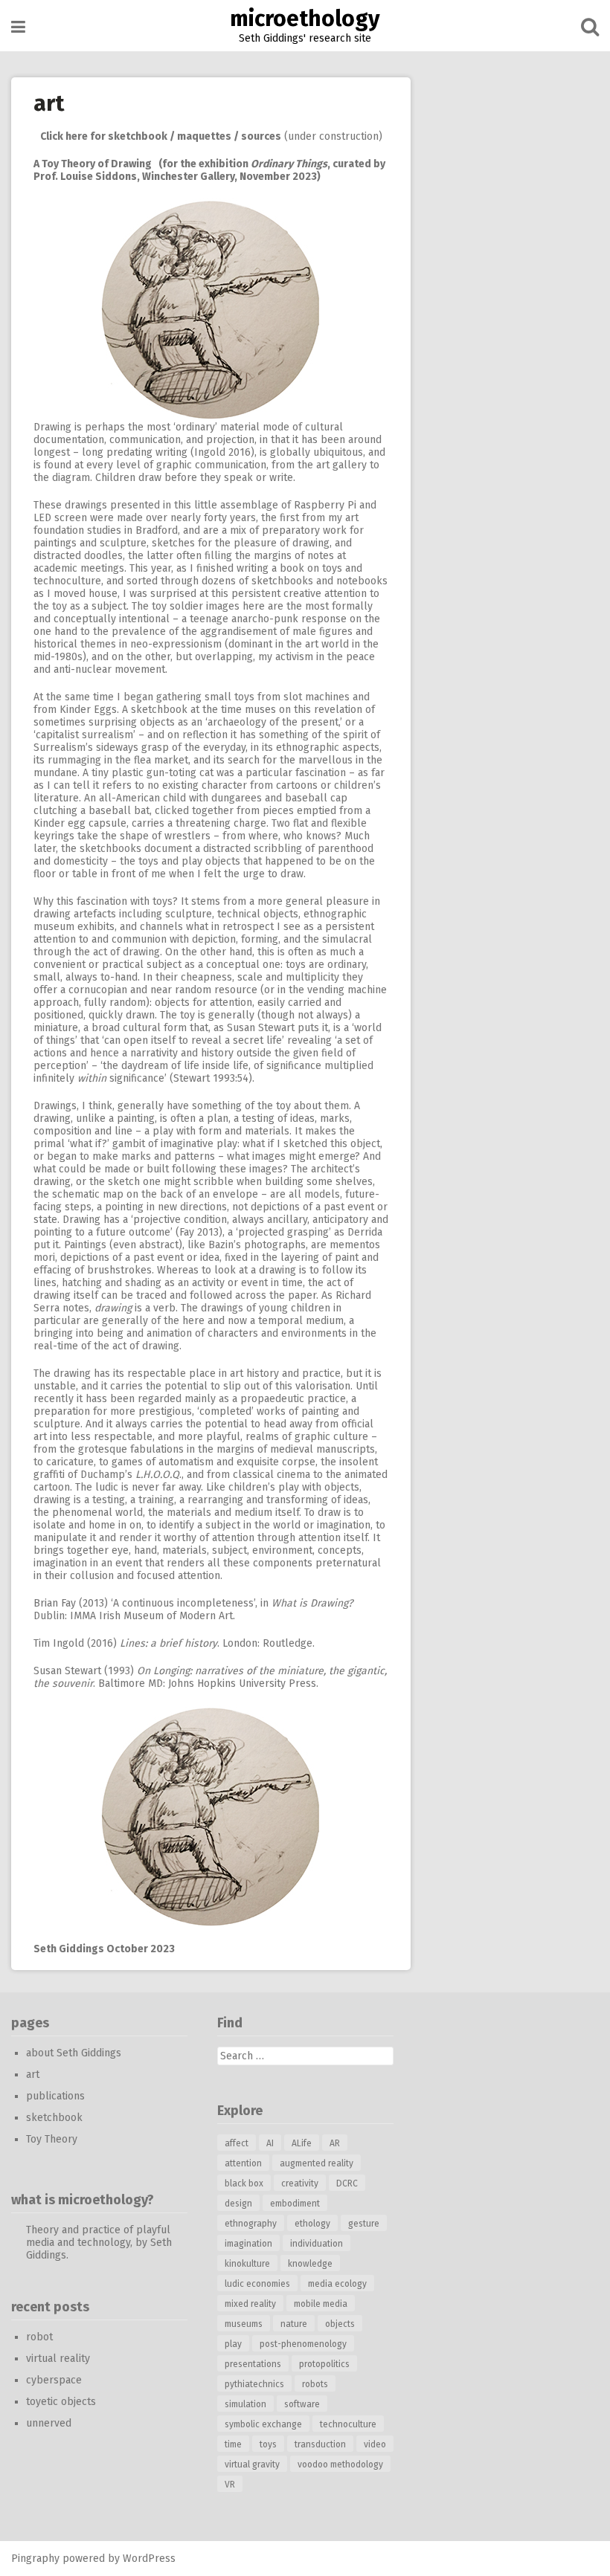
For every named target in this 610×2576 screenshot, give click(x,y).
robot (39, 2337)
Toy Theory (52, 2139)
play (233, 2344)
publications (55, 2096)
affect (237, 2143)
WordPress (149, 2559)
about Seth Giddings (74, 2053)
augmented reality (317, 2163)
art (33, 2075)
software (302, 2404)
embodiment (295, 2204)
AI (270, 2143)
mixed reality (250, 2304)
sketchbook (54, 2118)
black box (244, 2183)
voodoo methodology (340, 2464)
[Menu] (18, 27)
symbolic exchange (263, 2424)
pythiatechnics (254, 2384)
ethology (312, 2224)
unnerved (49, 2423)
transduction (320, 2444)
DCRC (347, 2183)
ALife (302, 2143)
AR (335, 2143)
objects (340, 2324)
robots (315, 2384)
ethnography (251, 2224)
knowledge (310, 2264)
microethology (305, 19)
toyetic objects (61, 2402)
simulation (245, 2404)
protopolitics (324, 2364)
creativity (300, 2183)
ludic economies (257, 2284)
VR (230, 2485)
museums (244, 2324)
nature (294, 2324)
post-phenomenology (303, 2344)
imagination (248, 2244)
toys (268, 2444)
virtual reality (58, 2359)
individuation (317, 2244)
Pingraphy (35, 2559)
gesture (364, 2224)
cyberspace (54, 2380)
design (238, 2204)
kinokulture (247, 2264)
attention (243, 2163)
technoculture (348, 2424)
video (375, 2444)
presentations (253, 2364)
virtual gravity (252, 2464)
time (233, 2444)
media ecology (337, 2284)
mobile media (321, 2304)
